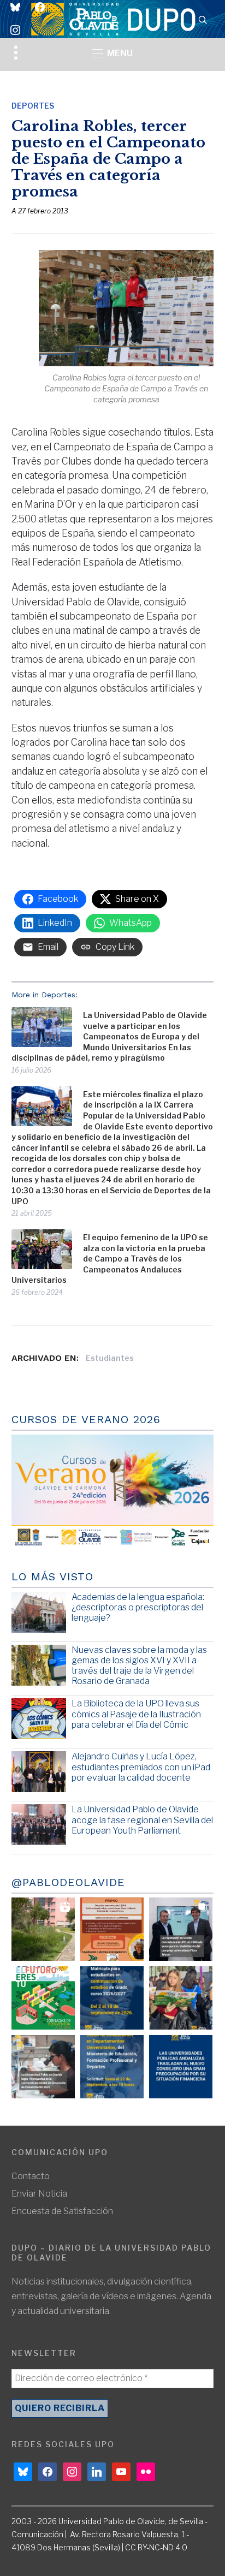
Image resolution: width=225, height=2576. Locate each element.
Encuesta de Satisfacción (62, 2211)
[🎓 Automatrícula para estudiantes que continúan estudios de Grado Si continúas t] (112, 1998)
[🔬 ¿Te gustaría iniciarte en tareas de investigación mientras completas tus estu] (112, 2067)
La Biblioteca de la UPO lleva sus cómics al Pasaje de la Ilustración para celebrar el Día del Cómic (136, 1714)
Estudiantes (110, 1358)
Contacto (31, 2176)
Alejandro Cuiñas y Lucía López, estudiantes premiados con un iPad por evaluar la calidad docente (141, 1767)
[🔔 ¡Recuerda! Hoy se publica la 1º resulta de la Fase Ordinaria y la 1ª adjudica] (181, 1998)
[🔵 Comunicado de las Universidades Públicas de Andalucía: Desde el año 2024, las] (181, 2067)
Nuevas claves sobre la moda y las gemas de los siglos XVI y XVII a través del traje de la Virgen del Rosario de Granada (139, 1666)
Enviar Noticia (39, 2194)
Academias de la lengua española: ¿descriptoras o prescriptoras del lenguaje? (138, 1607)
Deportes (33, 106)
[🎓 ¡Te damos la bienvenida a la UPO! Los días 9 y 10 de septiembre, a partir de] (43, 1998)
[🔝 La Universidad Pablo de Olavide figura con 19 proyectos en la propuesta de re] (43, 2067)
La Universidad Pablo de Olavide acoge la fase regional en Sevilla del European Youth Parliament (142, 1820)
